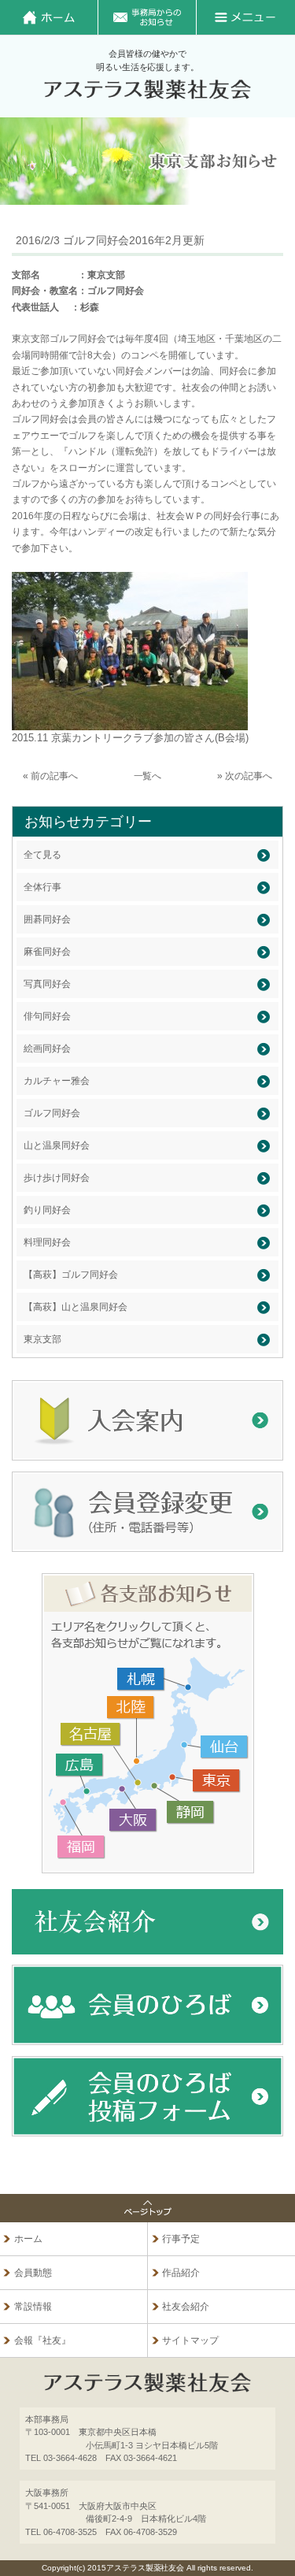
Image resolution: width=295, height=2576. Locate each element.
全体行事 (42, 887)
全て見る (42, 855)
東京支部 (42, 1339)
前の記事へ (54, 776)
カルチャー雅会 (57, 1081)
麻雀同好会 (47, 952)
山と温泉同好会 (57, 1145)
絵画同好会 (47, 1049)
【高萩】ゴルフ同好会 (71, 1275)
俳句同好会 (47, 1016)
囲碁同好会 (47, 919)
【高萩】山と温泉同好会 (76, 1307)
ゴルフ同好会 (52, 1113)
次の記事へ (249, 776)
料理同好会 (47, 1242)
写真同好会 (47, 984)
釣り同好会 (47, 1210)
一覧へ (148, 776)
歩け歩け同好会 (57, 1178)
